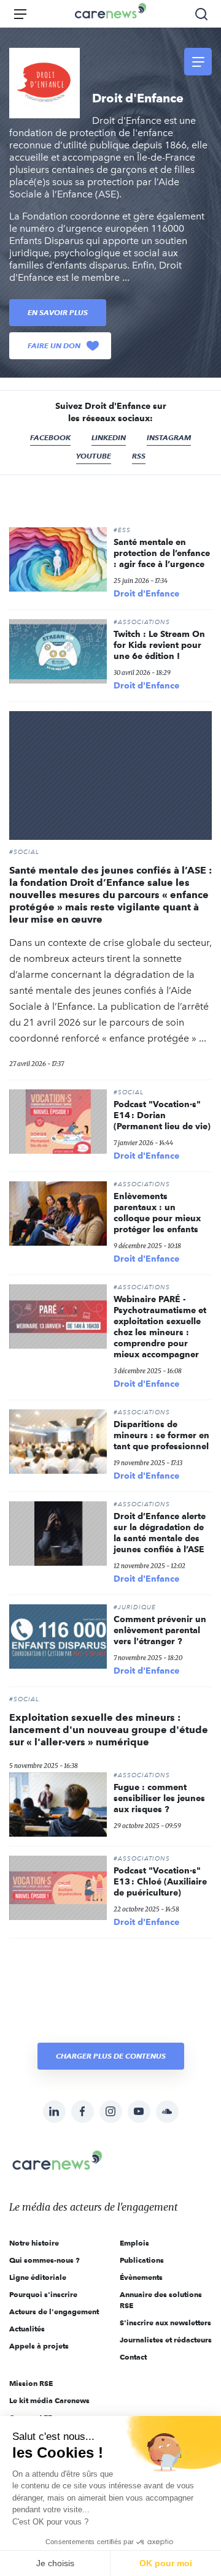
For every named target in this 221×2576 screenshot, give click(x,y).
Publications (142, 2260)
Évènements (141, 2277)
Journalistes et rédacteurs (166, 2340)
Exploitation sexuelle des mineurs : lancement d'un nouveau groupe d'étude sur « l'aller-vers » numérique (109, 1730)
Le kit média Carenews (49, 2400)
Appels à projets (39, 2346)
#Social (24, 852)
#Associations (142, 622)
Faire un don (54, 345)
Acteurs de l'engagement (54, 2311)
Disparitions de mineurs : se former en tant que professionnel (161, 1435)
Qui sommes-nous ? (45, 2260)
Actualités (27, 2329)
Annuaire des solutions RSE (161, 2300)
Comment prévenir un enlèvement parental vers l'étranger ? (160, 1630)
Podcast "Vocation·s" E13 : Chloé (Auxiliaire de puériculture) (160, 1881)
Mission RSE (31, 2383)
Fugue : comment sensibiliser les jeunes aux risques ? (159, 1798)
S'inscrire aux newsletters (165, 2323)
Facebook (50, 437)
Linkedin (109, 437)
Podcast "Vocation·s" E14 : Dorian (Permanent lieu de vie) (162, 1115)
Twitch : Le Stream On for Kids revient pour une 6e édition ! (159, 645)
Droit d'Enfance (146, 593)
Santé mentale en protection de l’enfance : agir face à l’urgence (162, 553)
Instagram (169, 437)
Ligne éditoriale (38, 2277)
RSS (139, 456)
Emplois (134, 2243)
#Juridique (135, 1607)
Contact (133, 2357)
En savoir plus (58, 312)
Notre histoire (34, 2243)
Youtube (94, 456)
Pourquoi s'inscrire (43, 2294)
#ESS (122, 530)
